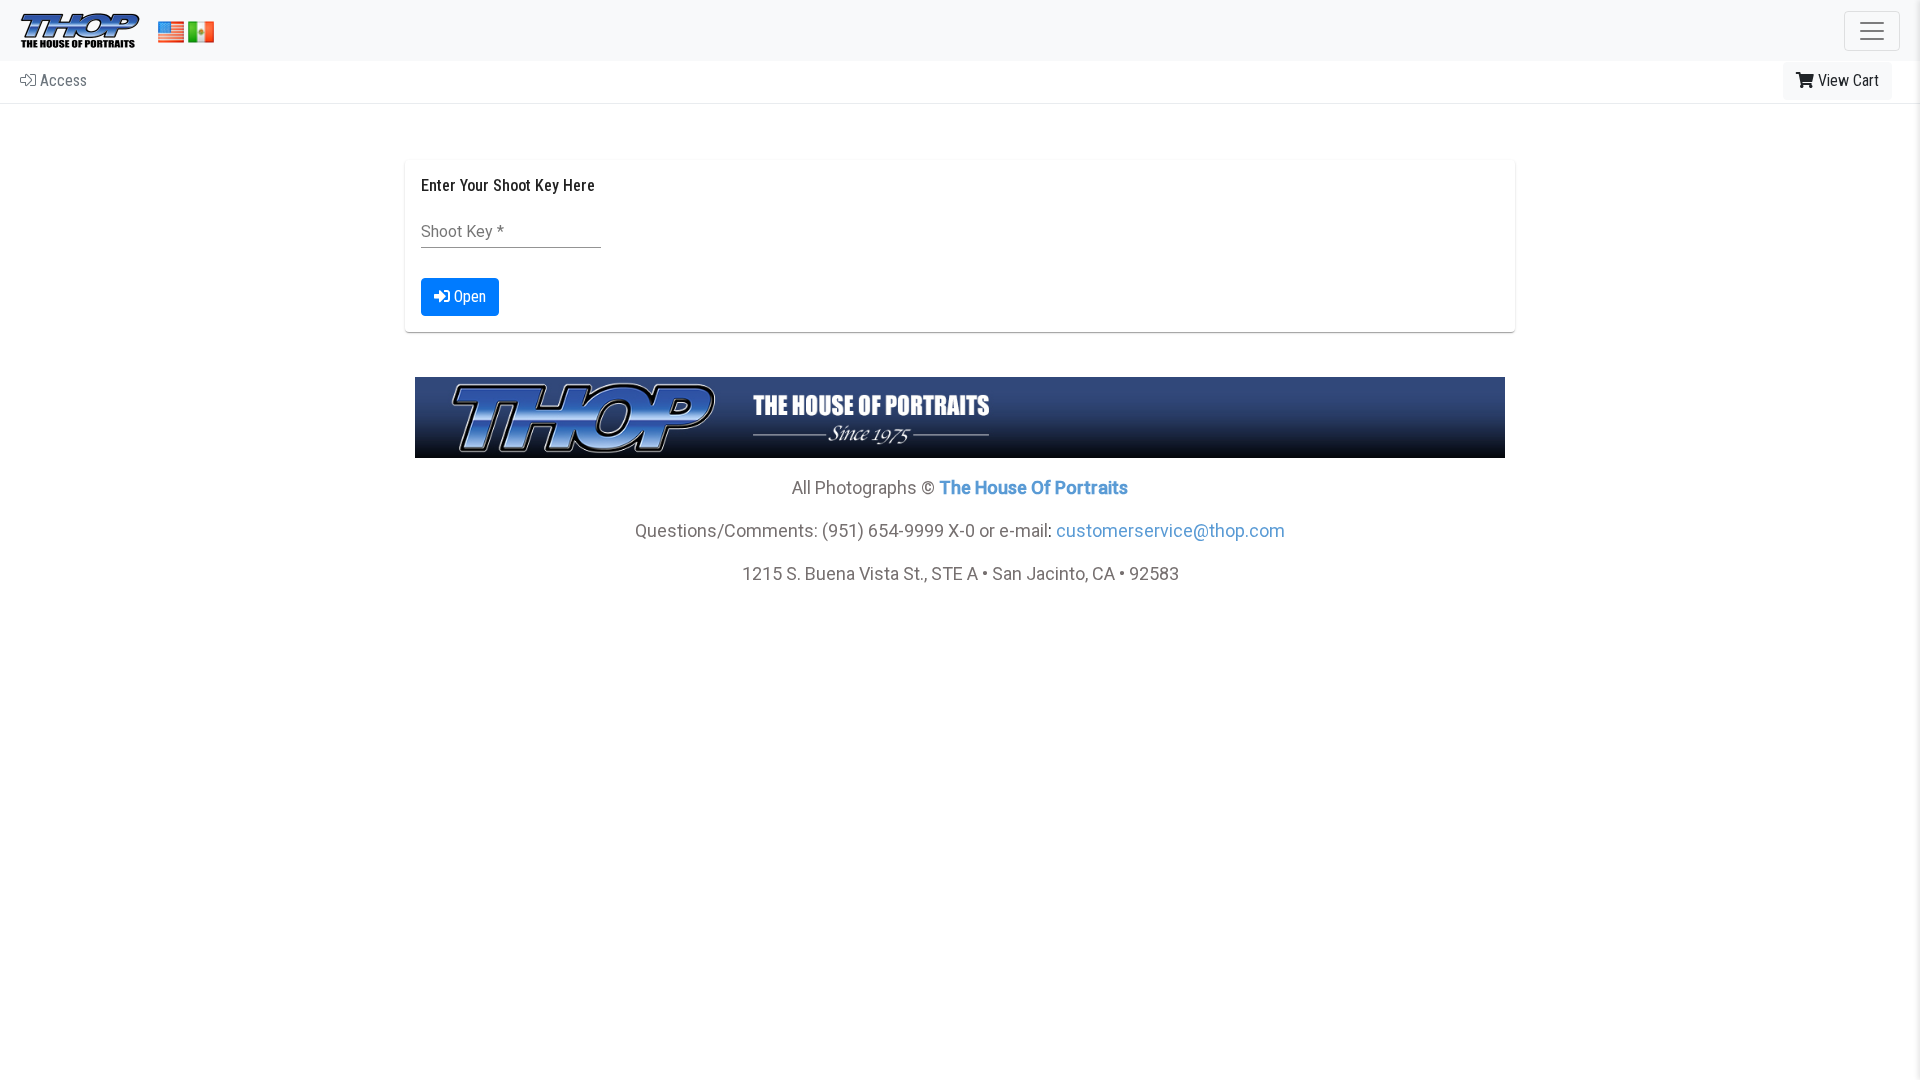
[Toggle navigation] (1872, 31)
